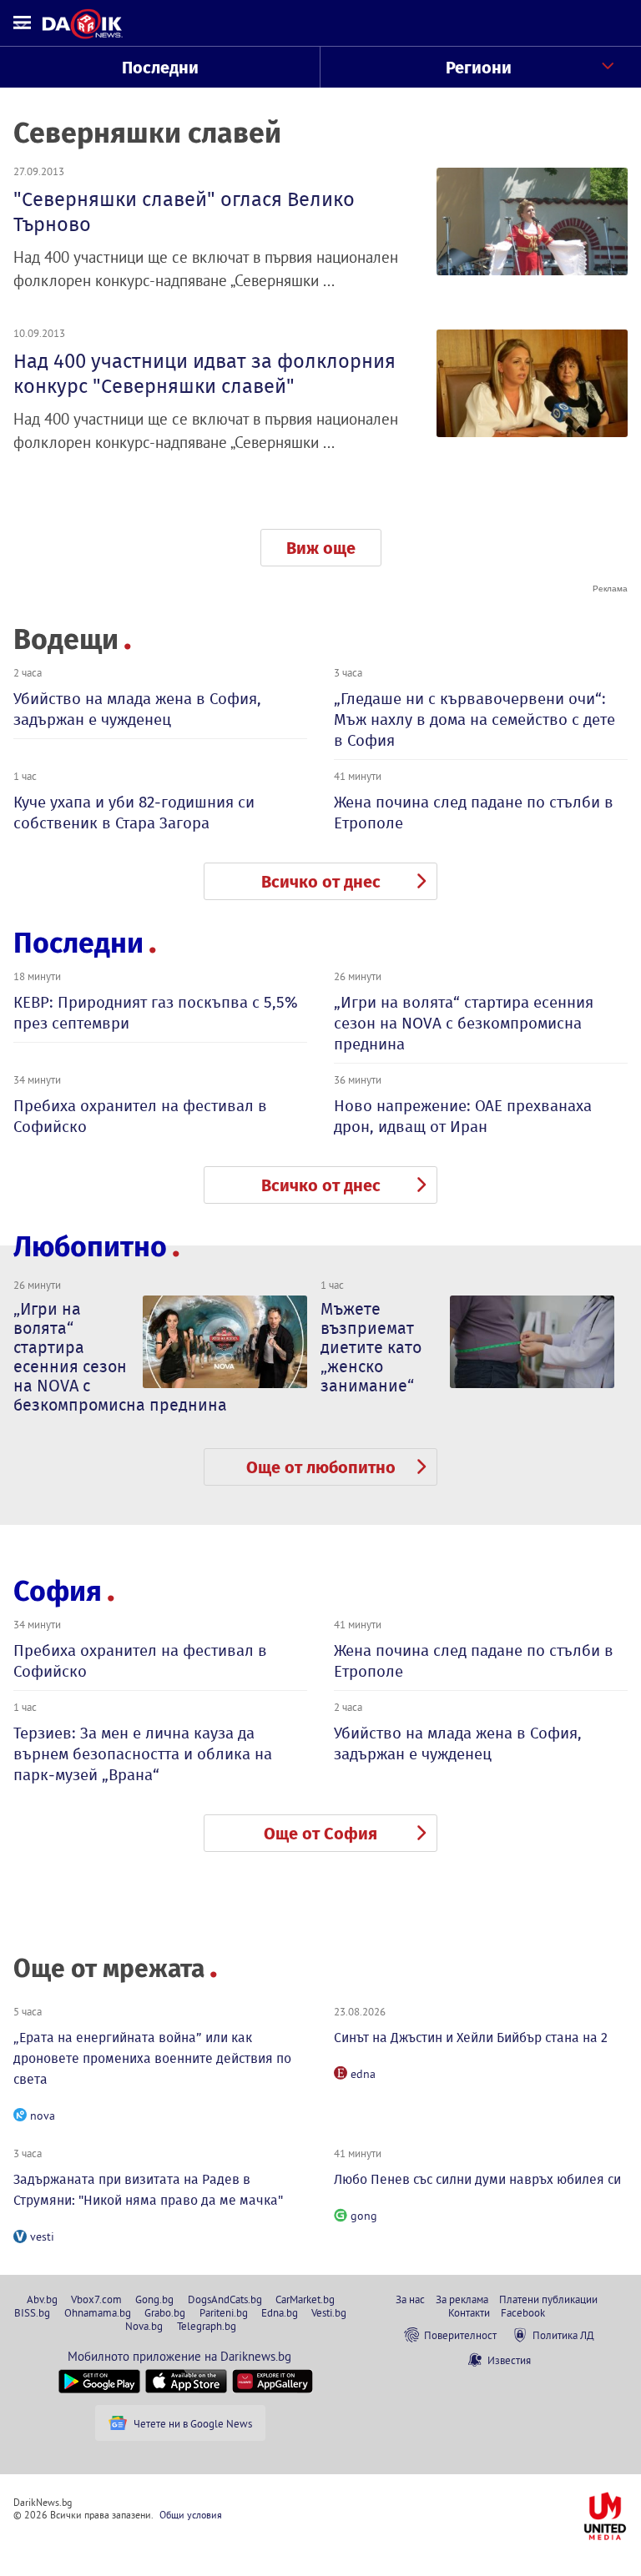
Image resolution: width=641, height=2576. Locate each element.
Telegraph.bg (207, 2326)
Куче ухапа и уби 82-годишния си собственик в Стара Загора (134, 813)
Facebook (523, 2312)
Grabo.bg (165, 2312)
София (58, 1591)
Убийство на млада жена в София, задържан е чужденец (137, 709)
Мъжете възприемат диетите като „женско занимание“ (371, 1347)
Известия (509, 2360)
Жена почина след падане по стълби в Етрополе (474, 813)
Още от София (320, 1834)
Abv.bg (42, 2299)
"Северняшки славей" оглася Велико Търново (184, 212)
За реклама (462, 2299)
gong (364, 2216)
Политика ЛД (563, 2335)
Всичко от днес (321, 882)
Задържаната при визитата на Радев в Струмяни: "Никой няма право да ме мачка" (148, 2190)
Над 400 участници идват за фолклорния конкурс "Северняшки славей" (204, 374)
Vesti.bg (329, 2312)
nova (43, 2116)
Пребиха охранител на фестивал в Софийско (140, 1116)
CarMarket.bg (305, 2299)
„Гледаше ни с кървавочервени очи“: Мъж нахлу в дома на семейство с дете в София (474, 719)
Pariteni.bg (224, 2312)
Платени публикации (548, 2299)
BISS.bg (32, 2312)
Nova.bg (144, 2326)
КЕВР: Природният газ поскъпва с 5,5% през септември (156, 1013)
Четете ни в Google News (193, 2423)
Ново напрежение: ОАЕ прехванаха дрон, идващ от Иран (463, 1116)
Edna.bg (280, 2312)
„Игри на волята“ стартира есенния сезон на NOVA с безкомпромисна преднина (464, 1023)
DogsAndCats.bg (225, 2299)
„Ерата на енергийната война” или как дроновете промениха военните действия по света (152, 2058)
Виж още (321, 548)
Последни (160, 68)
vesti (42, 2236)
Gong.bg (154, 2299)
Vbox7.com (96, 2299)
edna (363, 2074)
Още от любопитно (321, 1467)
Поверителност (460, 2335)
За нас (410, 2299)
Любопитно (90, 1247)
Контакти (469, 2312)
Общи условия (191, 2515)
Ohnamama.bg (98, 2312)
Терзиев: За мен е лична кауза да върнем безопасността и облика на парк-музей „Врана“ (143, 1754)
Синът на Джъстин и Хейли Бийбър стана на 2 (471, 2038)
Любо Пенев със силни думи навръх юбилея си (477, 2179)
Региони (479, 68)
